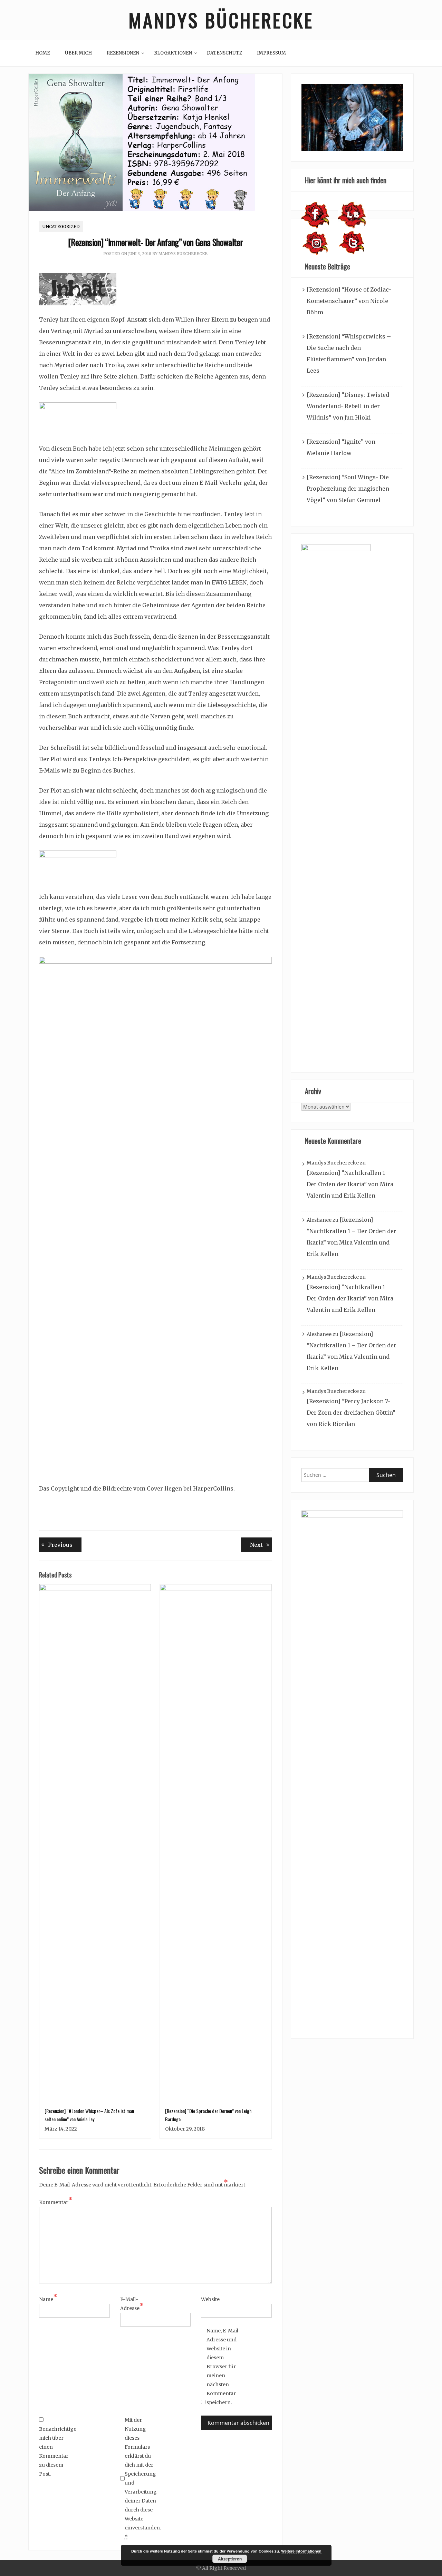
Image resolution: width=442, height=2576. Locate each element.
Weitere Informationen (301, 2551)
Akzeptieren (230, 2559)
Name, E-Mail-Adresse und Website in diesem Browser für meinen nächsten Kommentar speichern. (224, 2367)
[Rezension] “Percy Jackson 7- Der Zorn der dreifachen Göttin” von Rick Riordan (351, 1413)
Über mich (78, 53)
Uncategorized (61, 227)
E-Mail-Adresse (132, 2304)
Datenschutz (224, 53)
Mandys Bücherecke (221, 20)
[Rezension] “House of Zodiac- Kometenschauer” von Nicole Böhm (349, 301)
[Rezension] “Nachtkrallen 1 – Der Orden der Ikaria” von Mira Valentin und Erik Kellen (350, 1184)
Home (43, 53)
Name (48, 2299)
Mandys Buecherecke (183, 254)
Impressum (271, 53)
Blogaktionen (173, 53)
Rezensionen (123, 53)
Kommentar (56, 2202)
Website (210, 2299)
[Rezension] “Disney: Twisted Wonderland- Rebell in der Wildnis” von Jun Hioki (348, 406)
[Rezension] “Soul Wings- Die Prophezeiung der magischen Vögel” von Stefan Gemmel (348, 489)
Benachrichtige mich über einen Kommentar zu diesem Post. (56, 2451)
